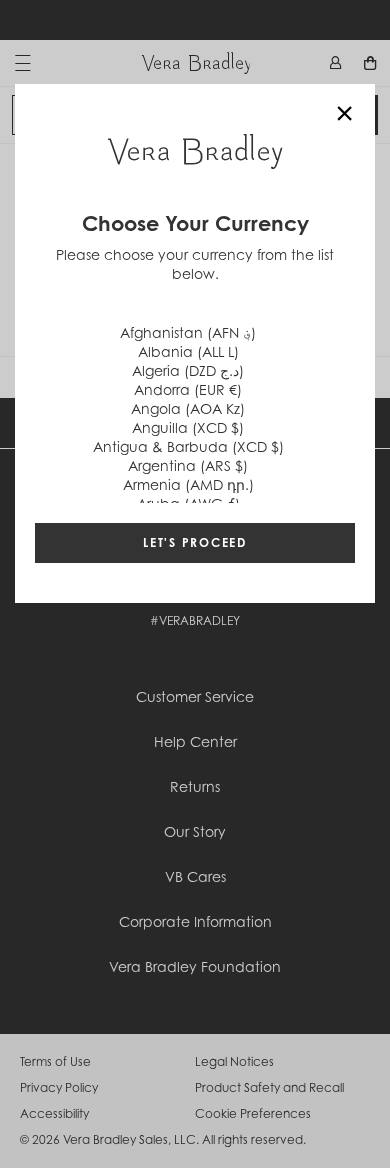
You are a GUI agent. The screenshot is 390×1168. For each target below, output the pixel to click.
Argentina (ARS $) (188, 465)
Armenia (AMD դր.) (188, 484)
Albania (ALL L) (188, 351)
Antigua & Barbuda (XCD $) (188, 446)
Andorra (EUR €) (188, 389)
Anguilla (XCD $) (188, 427)
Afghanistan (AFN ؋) (188, 332)
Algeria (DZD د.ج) (188, 370)
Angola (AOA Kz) (188, 408)
